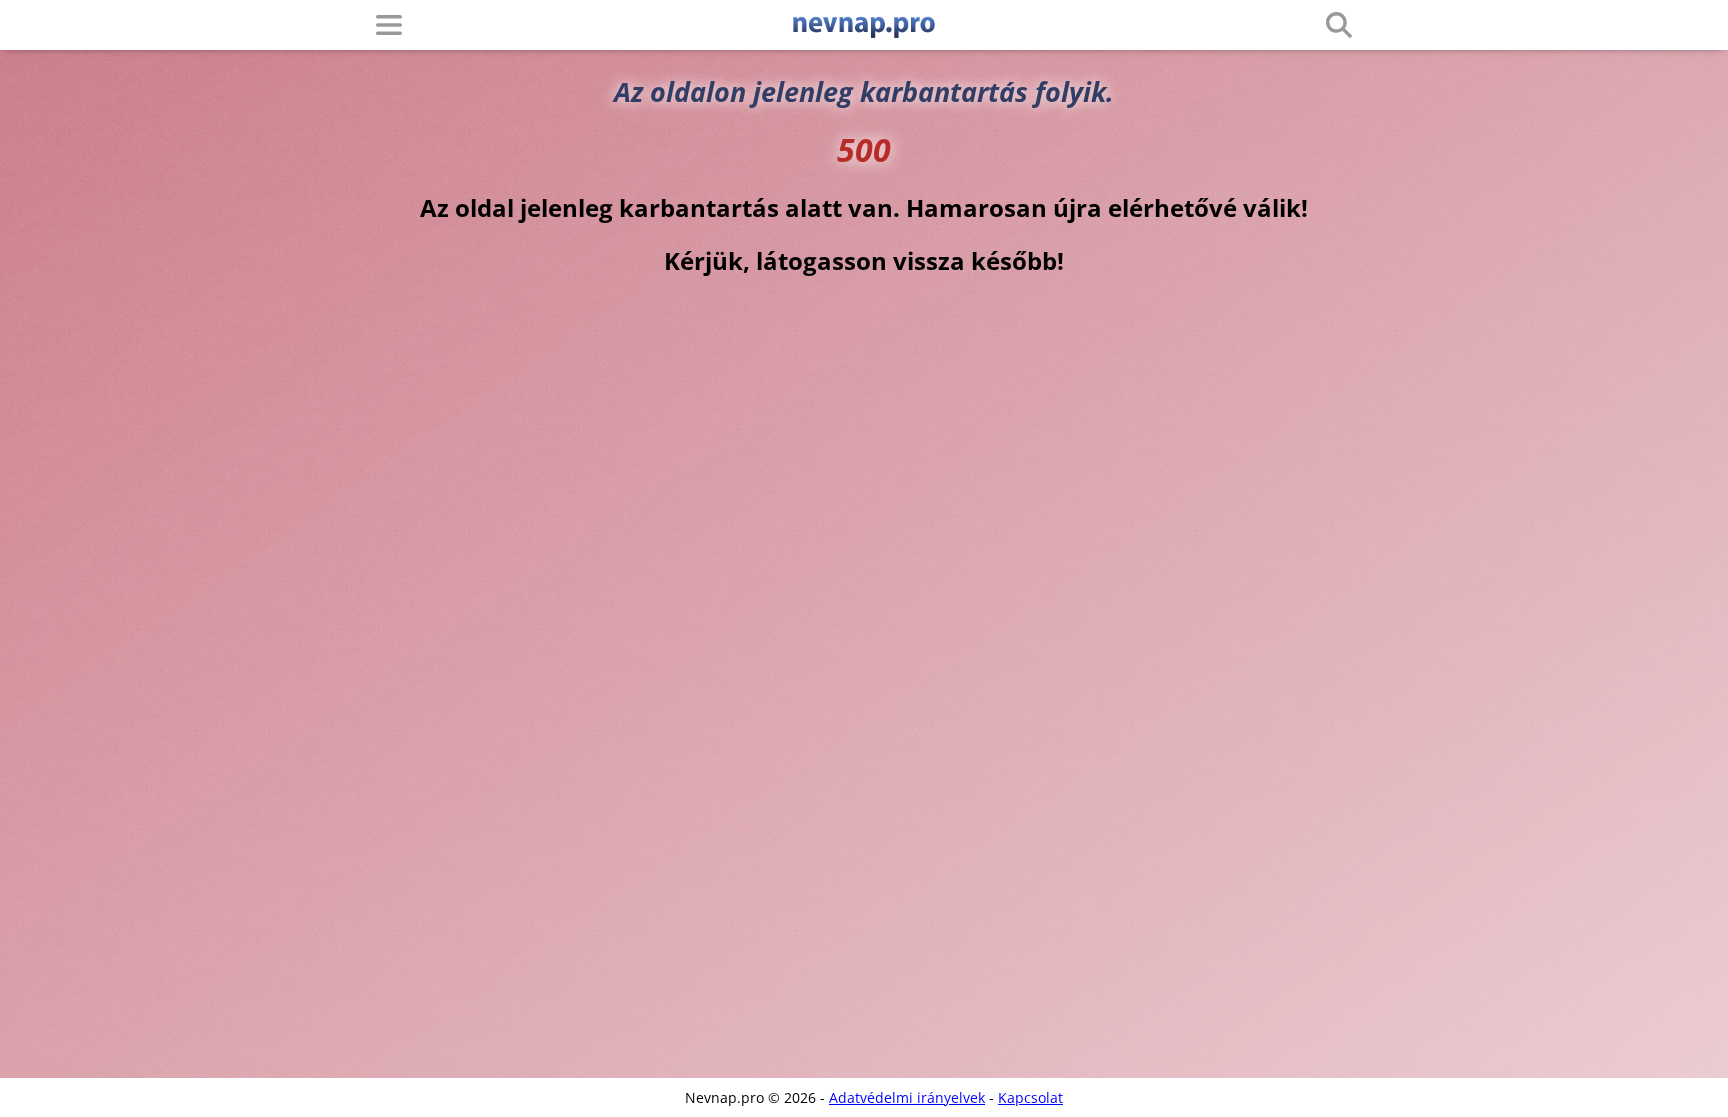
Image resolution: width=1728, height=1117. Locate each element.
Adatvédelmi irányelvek (907, 1097)
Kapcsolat (1030, 1097)
